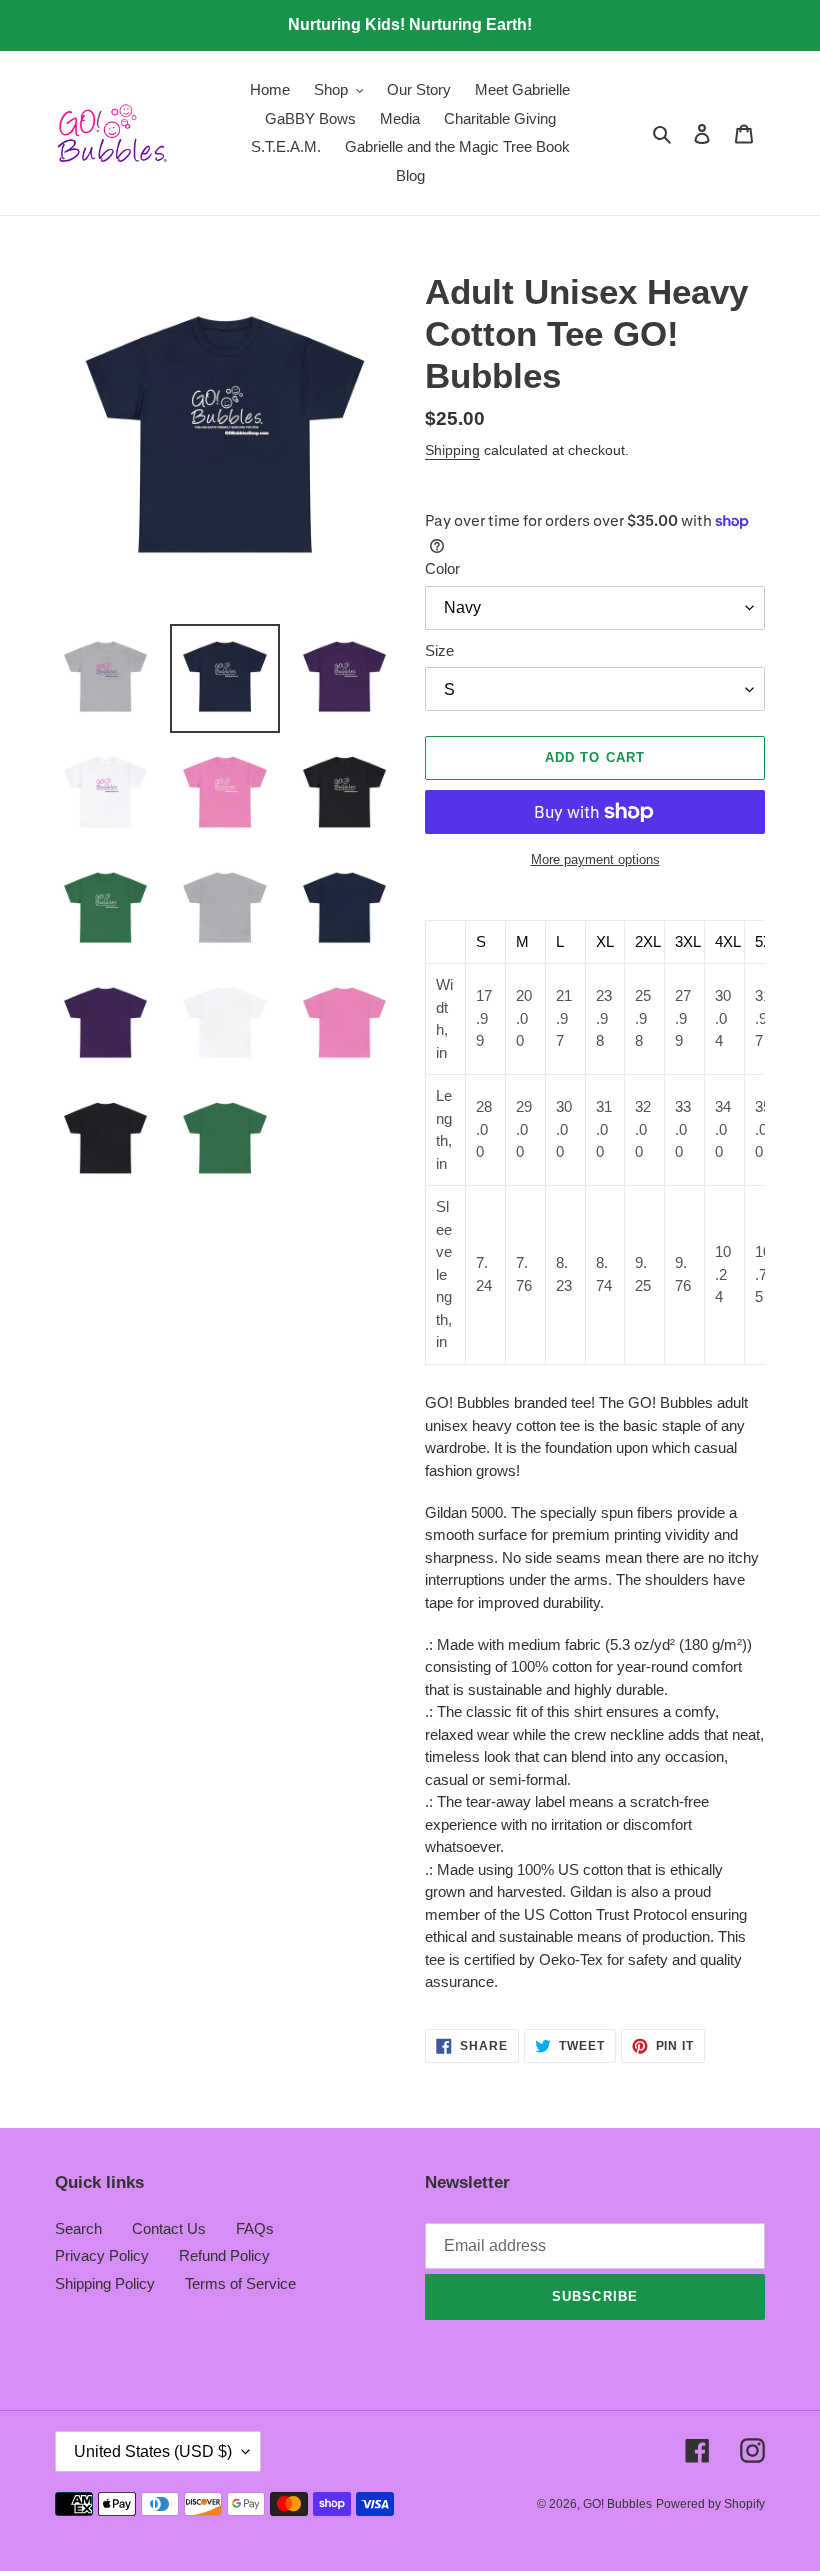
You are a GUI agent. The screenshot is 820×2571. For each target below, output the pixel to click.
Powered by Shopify (710, 2504)
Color (442, 568)
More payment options (595, 859)
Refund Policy (224, 2255)
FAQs (255, 2228)
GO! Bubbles (617, 2504)
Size (439, 650)
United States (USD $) (153, 2451)
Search (78, 2228)
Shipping (452, 450)
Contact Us (169, 2228)
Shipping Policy (105, 2283)
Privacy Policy (102, 2255)
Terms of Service (240, 2283)
